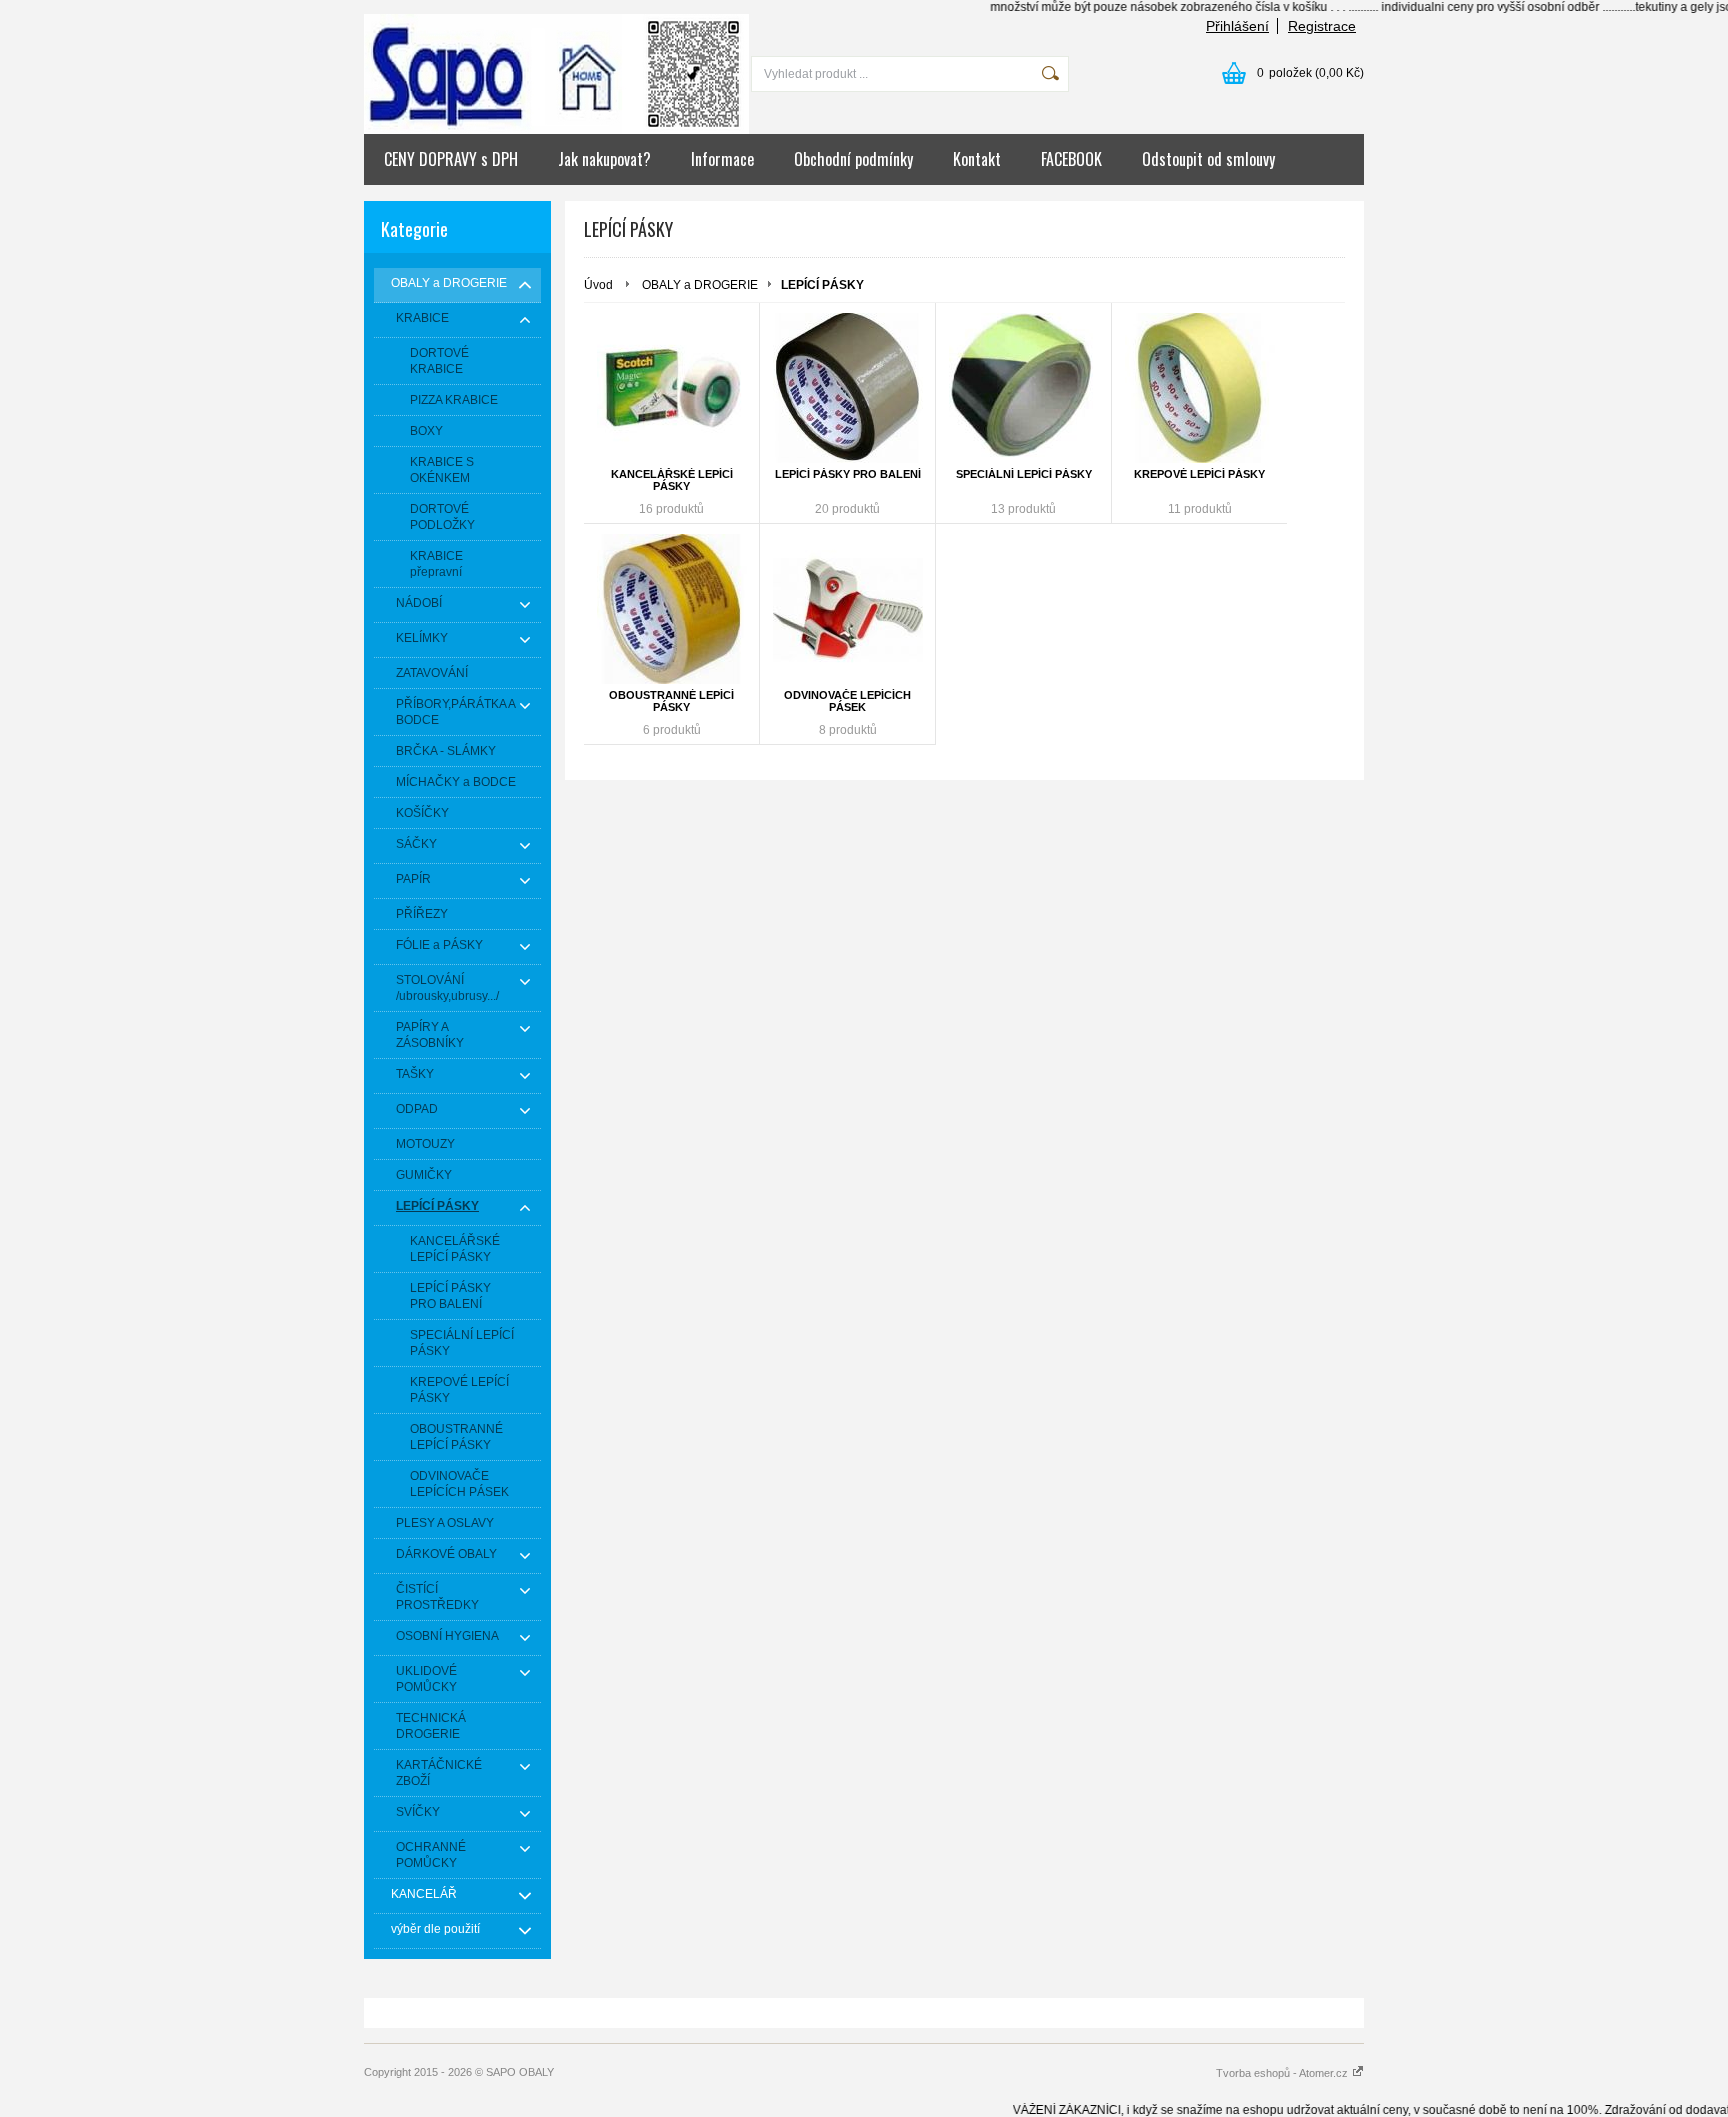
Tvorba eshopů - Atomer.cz (1283, 2073)
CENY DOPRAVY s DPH (451, 159)
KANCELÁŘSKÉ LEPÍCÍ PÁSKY (672, 480)
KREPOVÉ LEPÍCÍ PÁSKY (1199, 474)
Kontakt (977, 159)
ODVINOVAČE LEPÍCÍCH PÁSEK (847, 701)
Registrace (1322, 26)
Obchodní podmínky (853, 159)
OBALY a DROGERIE (700, 285)
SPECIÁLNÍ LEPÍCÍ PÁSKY (1024, 474)
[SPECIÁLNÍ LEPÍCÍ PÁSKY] (1023, 388)
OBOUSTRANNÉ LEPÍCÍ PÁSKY (671, 701)
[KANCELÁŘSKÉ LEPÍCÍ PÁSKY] (671, 388)
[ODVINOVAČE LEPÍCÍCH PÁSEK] (847, 609)
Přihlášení (1237, 26)
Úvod (598, 285)
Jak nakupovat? (604, 159)
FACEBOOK (1071, 159)
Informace (722, 159)
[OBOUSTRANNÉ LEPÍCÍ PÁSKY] (671, 609)
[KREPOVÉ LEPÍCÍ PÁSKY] (1199, 388)
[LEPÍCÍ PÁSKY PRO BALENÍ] (847, 388)
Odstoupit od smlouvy (1208, 159)
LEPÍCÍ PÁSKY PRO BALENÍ (848, 474)
